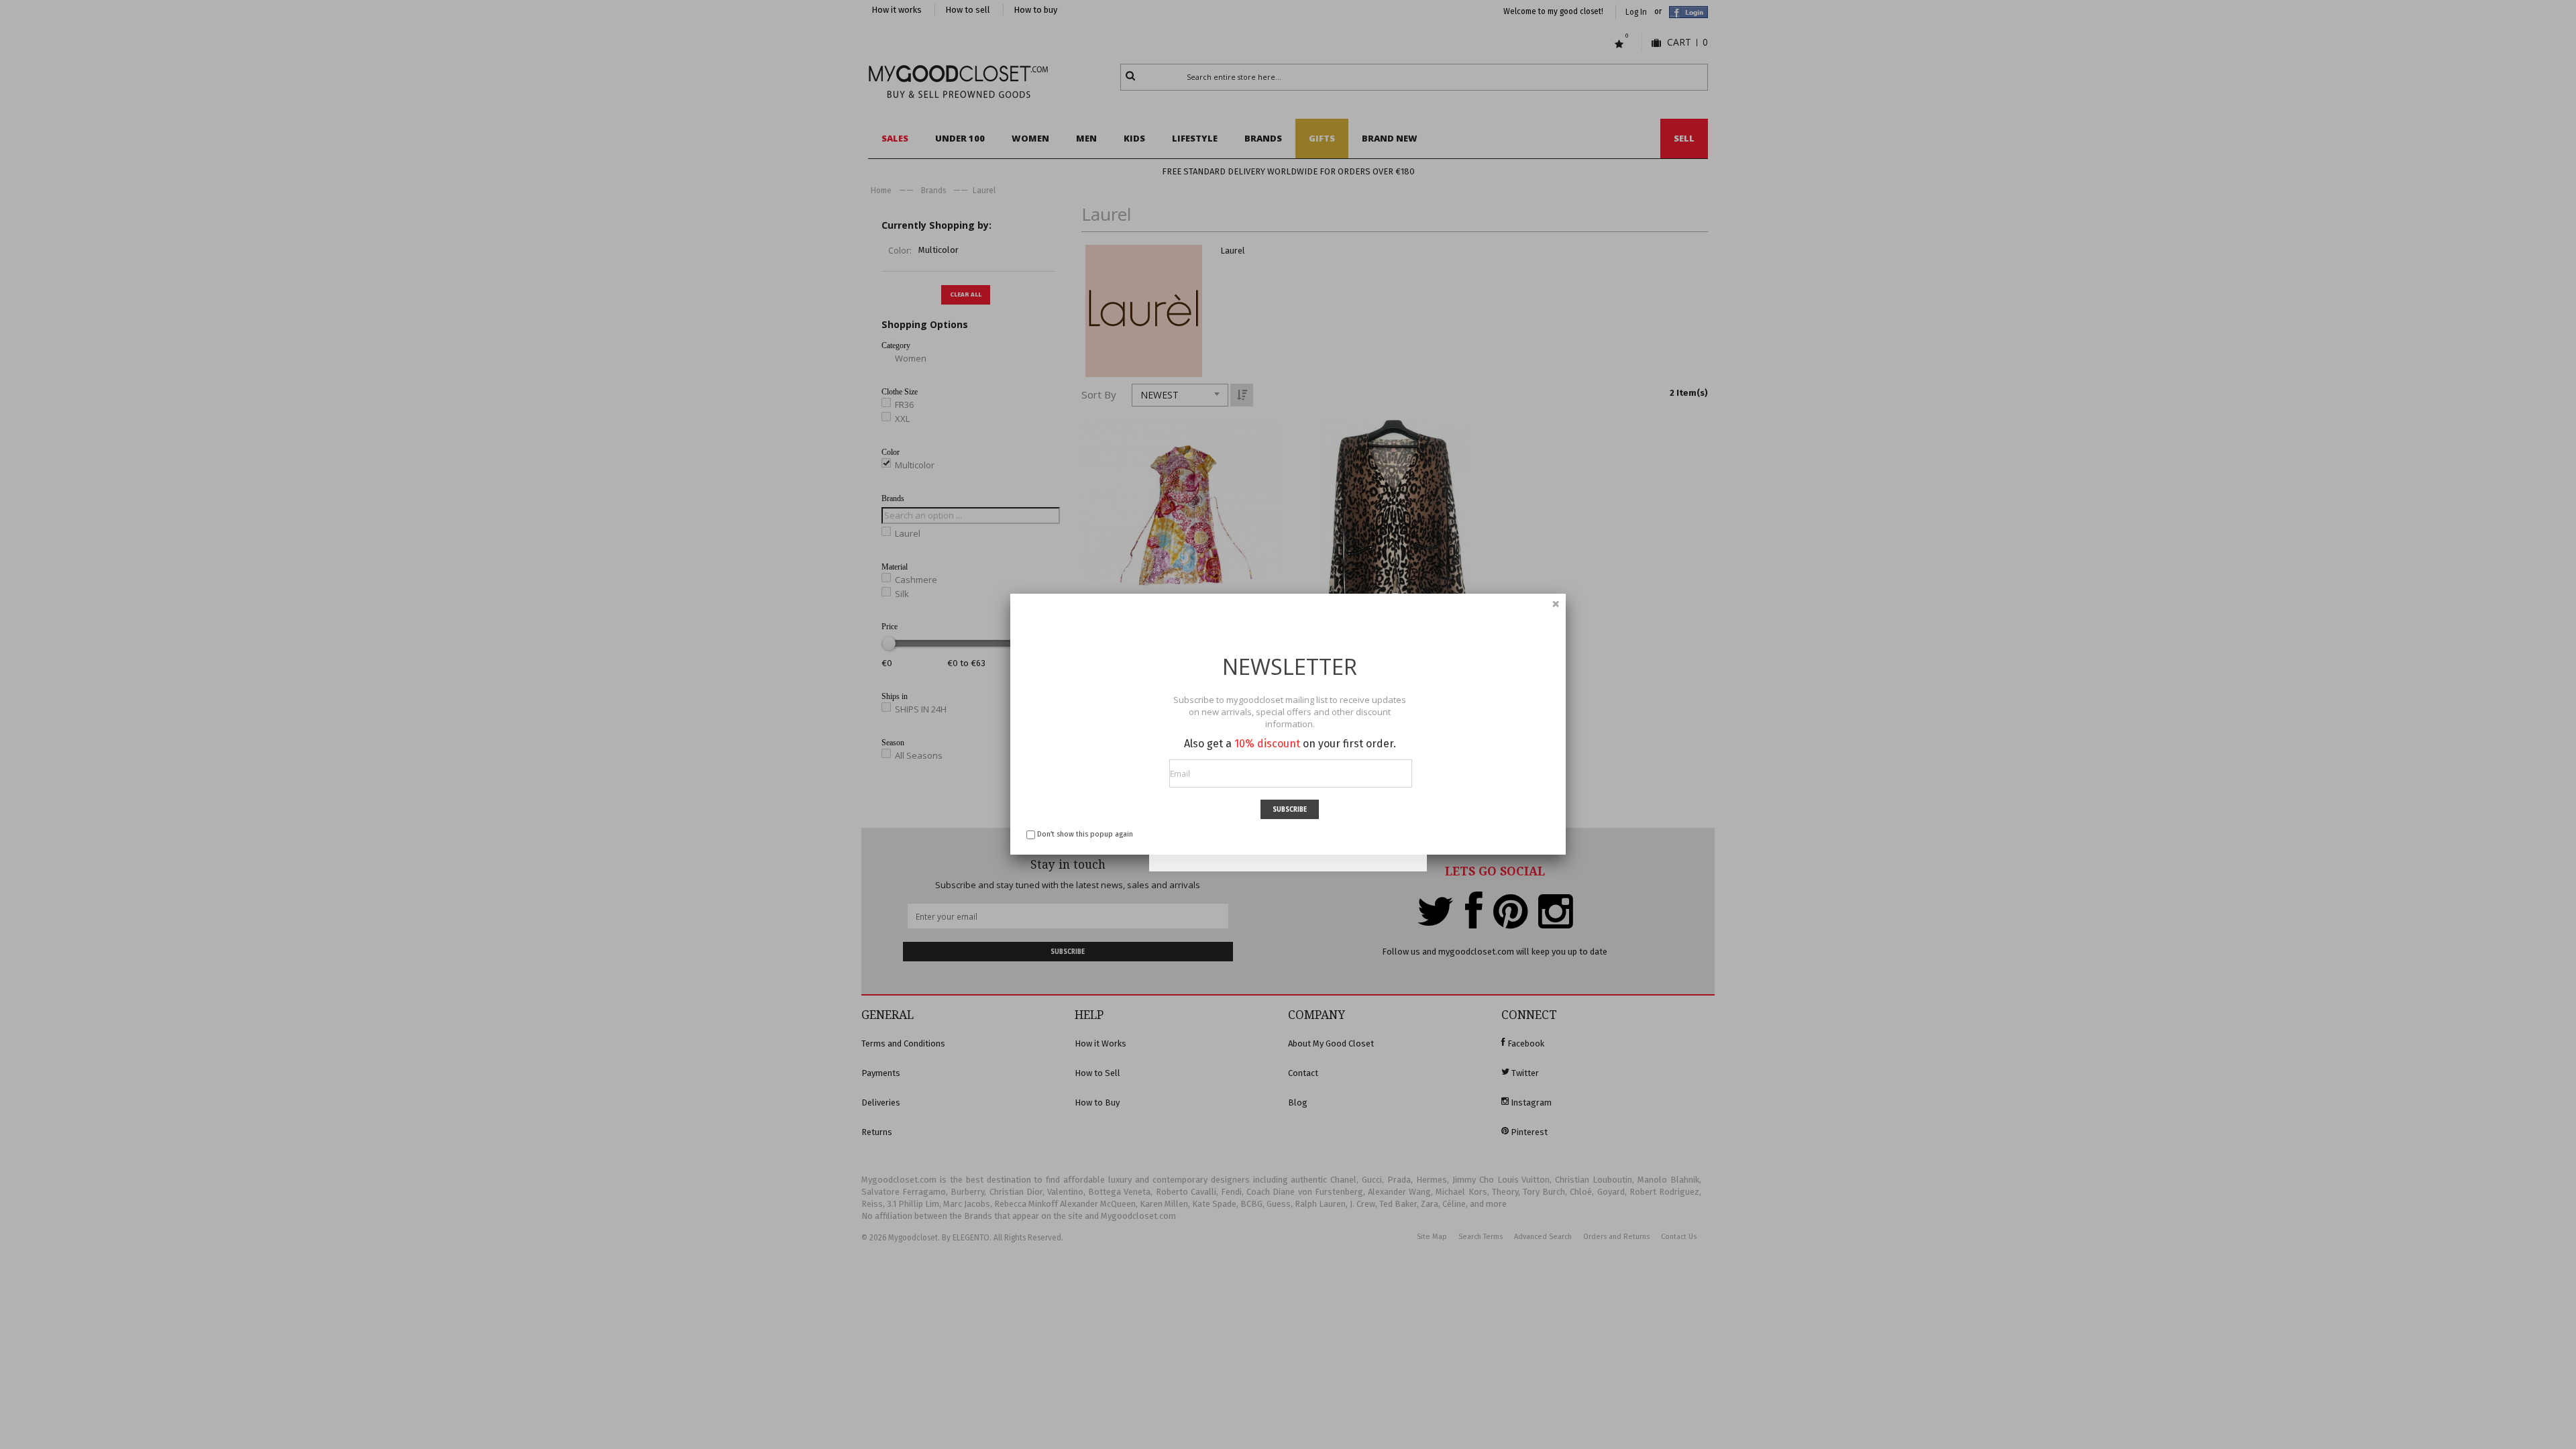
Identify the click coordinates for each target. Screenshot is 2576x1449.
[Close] (1556, 604)
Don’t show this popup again (1085, 834)
